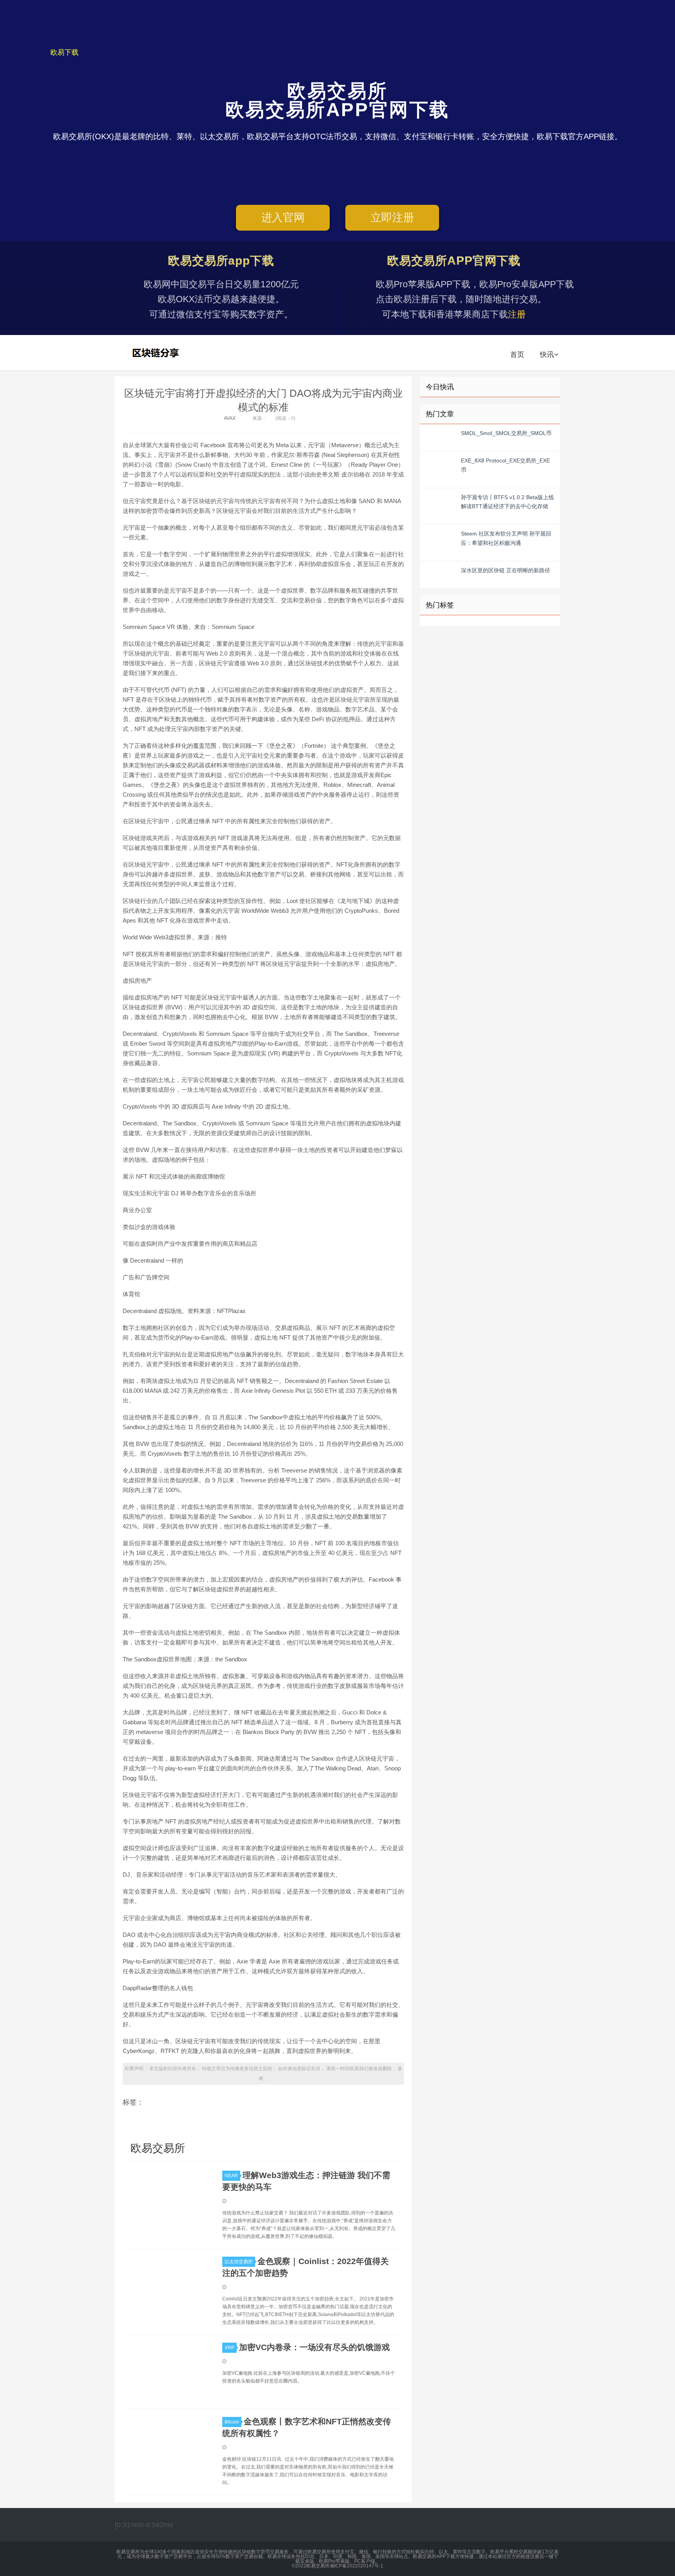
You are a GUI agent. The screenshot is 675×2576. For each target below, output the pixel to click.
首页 (517, 355)
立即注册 (392, 218)
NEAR (231, 2176)
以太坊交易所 (239, 2262)
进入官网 (283, 218)
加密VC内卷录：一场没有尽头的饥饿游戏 (314, 2347)
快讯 (547, 355)
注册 (517, 314)
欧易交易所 (157, 353)
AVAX (230, 418)
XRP (229, 2348)
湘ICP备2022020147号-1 (356, 2566)
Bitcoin (232, 2422)
